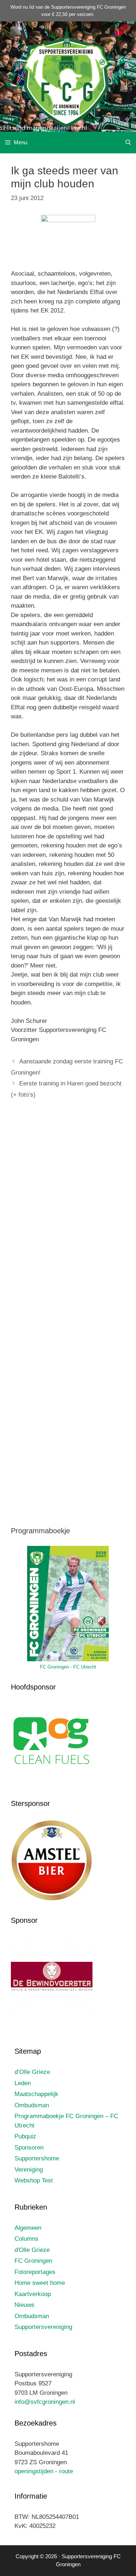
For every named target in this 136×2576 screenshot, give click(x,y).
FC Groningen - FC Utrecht (68, 1667)
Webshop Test (34, 2180)
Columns (26, 2239)
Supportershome (37, 2158)
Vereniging (29, 2170)
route (66, 2471)
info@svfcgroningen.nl (45, 2402)
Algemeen (28, 2228)
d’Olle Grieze (32, 2072)
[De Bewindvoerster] (52, 2016)
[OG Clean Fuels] (52, 1783)
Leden (23, 2083)
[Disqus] (68, 1212)
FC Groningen (33, 2261)
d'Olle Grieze (32, 2250)
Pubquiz (25, 2136)
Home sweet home (40, 2283)
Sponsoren (29, 2148)
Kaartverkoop (33, 2294)
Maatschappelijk (36, 2094)
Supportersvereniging (43, 2327)
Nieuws (24, 2305)
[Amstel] (52, 1899)
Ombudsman (32, 2105)
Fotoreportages (35, 2272)
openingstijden (34, 2471)
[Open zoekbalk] (128, 143)
